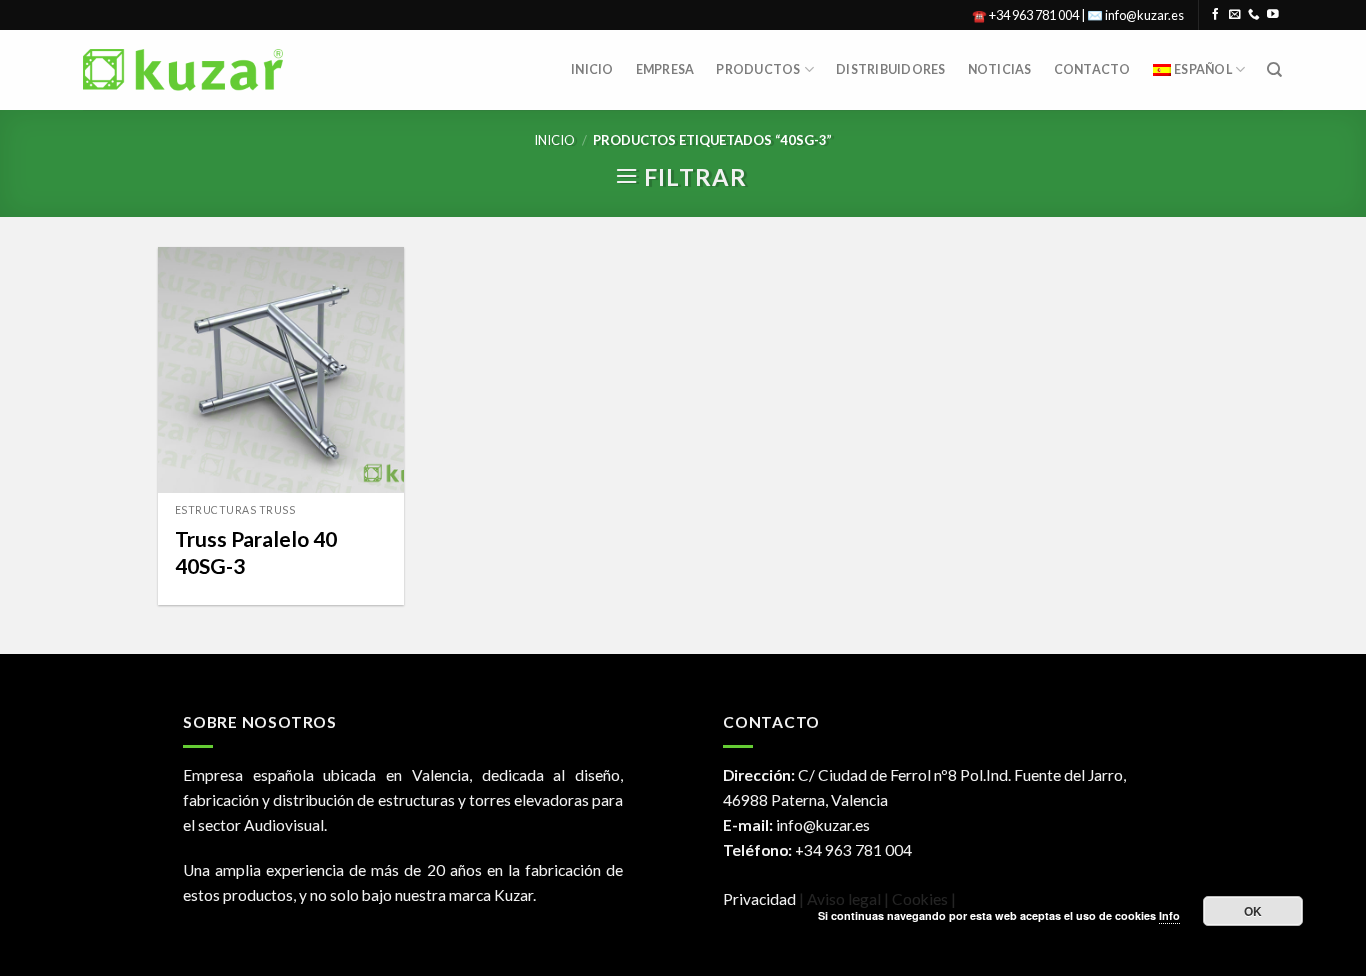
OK (1253, 911)
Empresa (665, 69)
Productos (758, 69)
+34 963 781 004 (853, 850)
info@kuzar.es (823, 825)
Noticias (1000, 69)
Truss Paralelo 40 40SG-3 (256, 552)
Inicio (592, 69)
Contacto (1092, 69)
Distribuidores (890, 69)
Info (1169, 915)
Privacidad (759, 899)
